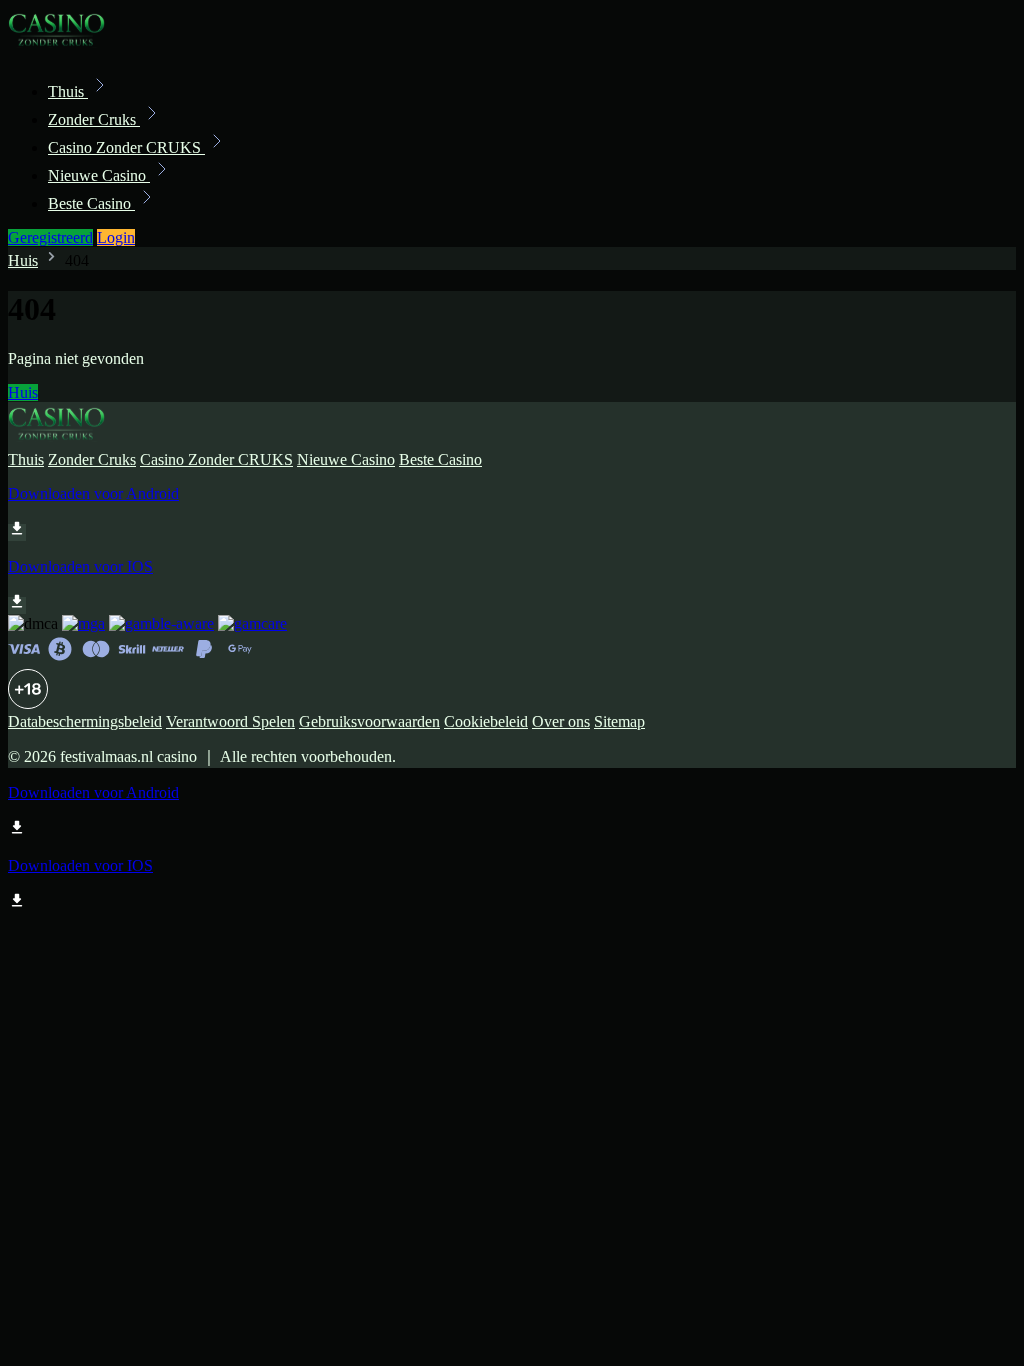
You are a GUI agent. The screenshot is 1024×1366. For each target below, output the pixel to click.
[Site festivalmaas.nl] (76, 47)
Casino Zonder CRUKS (126, 147)
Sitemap (619, 721)
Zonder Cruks (94, 119)
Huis (23, 260)
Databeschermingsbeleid (85, 721)
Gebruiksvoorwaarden (369, 721)
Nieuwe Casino (99, 175)
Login (116, 237)
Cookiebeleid (486, 721)
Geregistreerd (50, 237)
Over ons (561, 721)
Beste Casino (91, 203)
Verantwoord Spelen (230, 721)
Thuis (68, 91)
